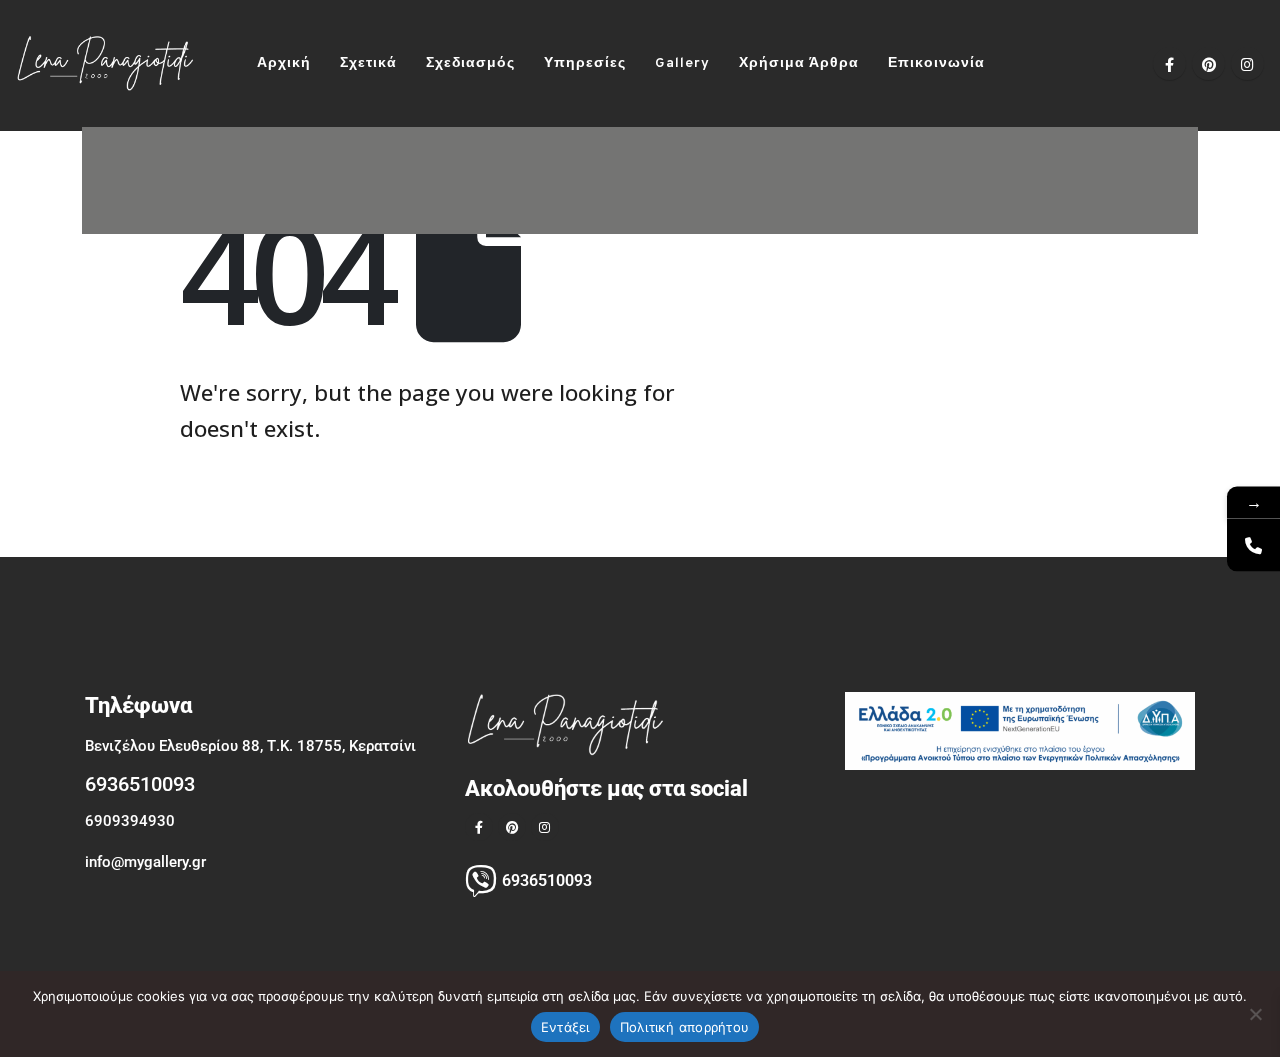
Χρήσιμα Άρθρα (799, 63)
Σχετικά (368, 63)
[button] (1025, 64)
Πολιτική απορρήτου (685, 1027)
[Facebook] (1169, 63)
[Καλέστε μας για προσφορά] (1253, 544)
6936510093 (140, 784)
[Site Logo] (105, 64)
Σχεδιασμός (470, 63)
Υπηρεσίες (585, 63)
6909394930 (130, 821)
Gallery (682, 63)
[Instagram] (1247, 63)
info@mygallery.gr (145, 862)
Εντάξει (565, 1027)
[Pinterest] (1208, 63)
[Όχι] (1255, 1014)
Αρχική (284, 63)
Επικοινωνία (936, 63)
